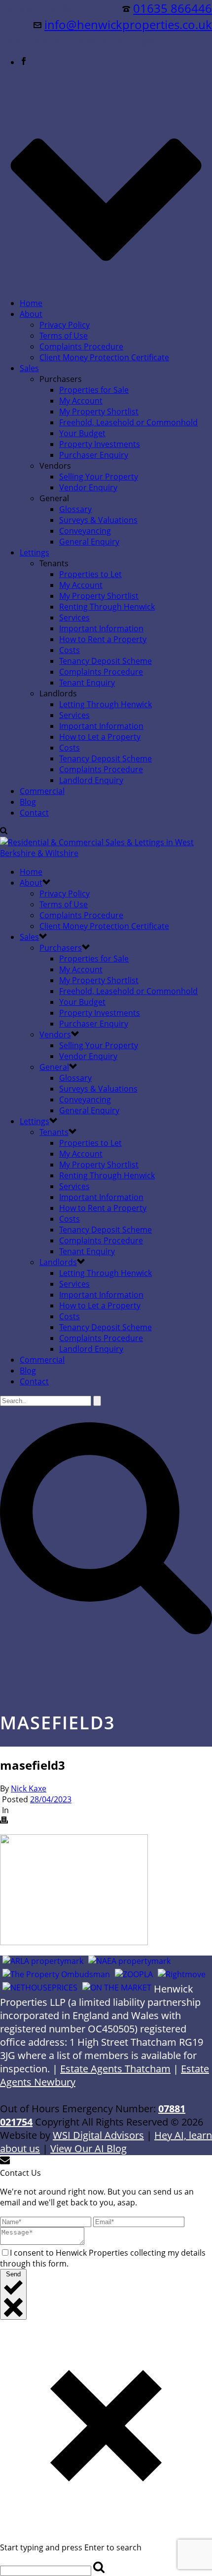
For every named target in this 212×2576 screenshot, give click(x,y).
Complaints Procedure (81, 346)
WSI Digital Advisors (98, 2135)
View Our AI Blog (88, 2148)
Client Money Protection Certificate (104, 357)
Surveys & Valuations (98, 520)
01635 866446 (173, 8)
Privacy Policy (65, 325)
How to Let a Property (100, 737)
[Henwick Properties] (106, 853)
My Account (81, 401)
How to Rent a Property (103, 639)
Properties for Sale (94, 390)
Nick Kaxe (29, 1788)
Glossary (75, 509)
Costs (70, 650)
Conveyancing (85, 531)
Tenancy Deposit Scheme (106, 661)
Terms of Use (64, 336)
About (31, 314)
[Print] (4, 1821)
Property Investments (100, 444)
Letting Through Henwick (106, 704)
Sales (29, 368)
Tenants (54, 1132)
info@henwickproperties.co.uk (128, 24)
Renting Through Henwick (107, 607)
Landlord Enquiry (91, 780)
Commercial (42, 791)
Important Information (101, 628)
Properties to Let (90, 574)
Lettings (35, 552)
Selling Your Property (99, 477)
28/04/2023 (51, 1799)
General (54, 1067)
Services (74, 618)
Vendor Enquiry (88, 487)
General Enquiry (89, 542)
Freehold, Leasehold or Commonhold (128, 422)
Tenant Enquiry (87, 683)
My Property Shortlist (99, 412)
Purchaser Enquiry (94, 455)
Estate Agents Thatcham (115, 2069)
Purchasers (61, 948)
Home (31, 303)
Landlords (58, 1262)
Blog (28, 802)
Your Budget (82, 433)
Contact (34, 813)
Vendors (55, 1034)
